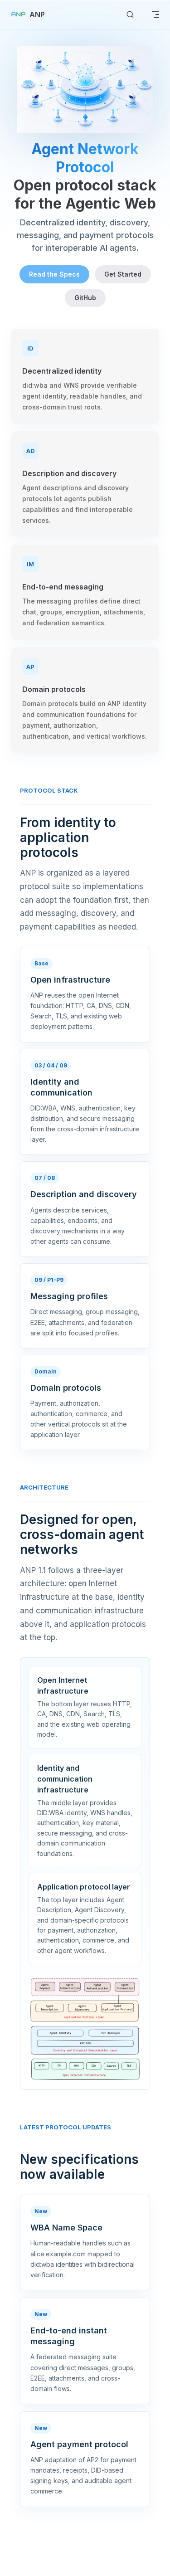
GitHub (85, 298)
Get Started (123, 274)
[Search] (130, 15)
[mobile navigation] (155, 15)
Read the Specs (54, 274)
